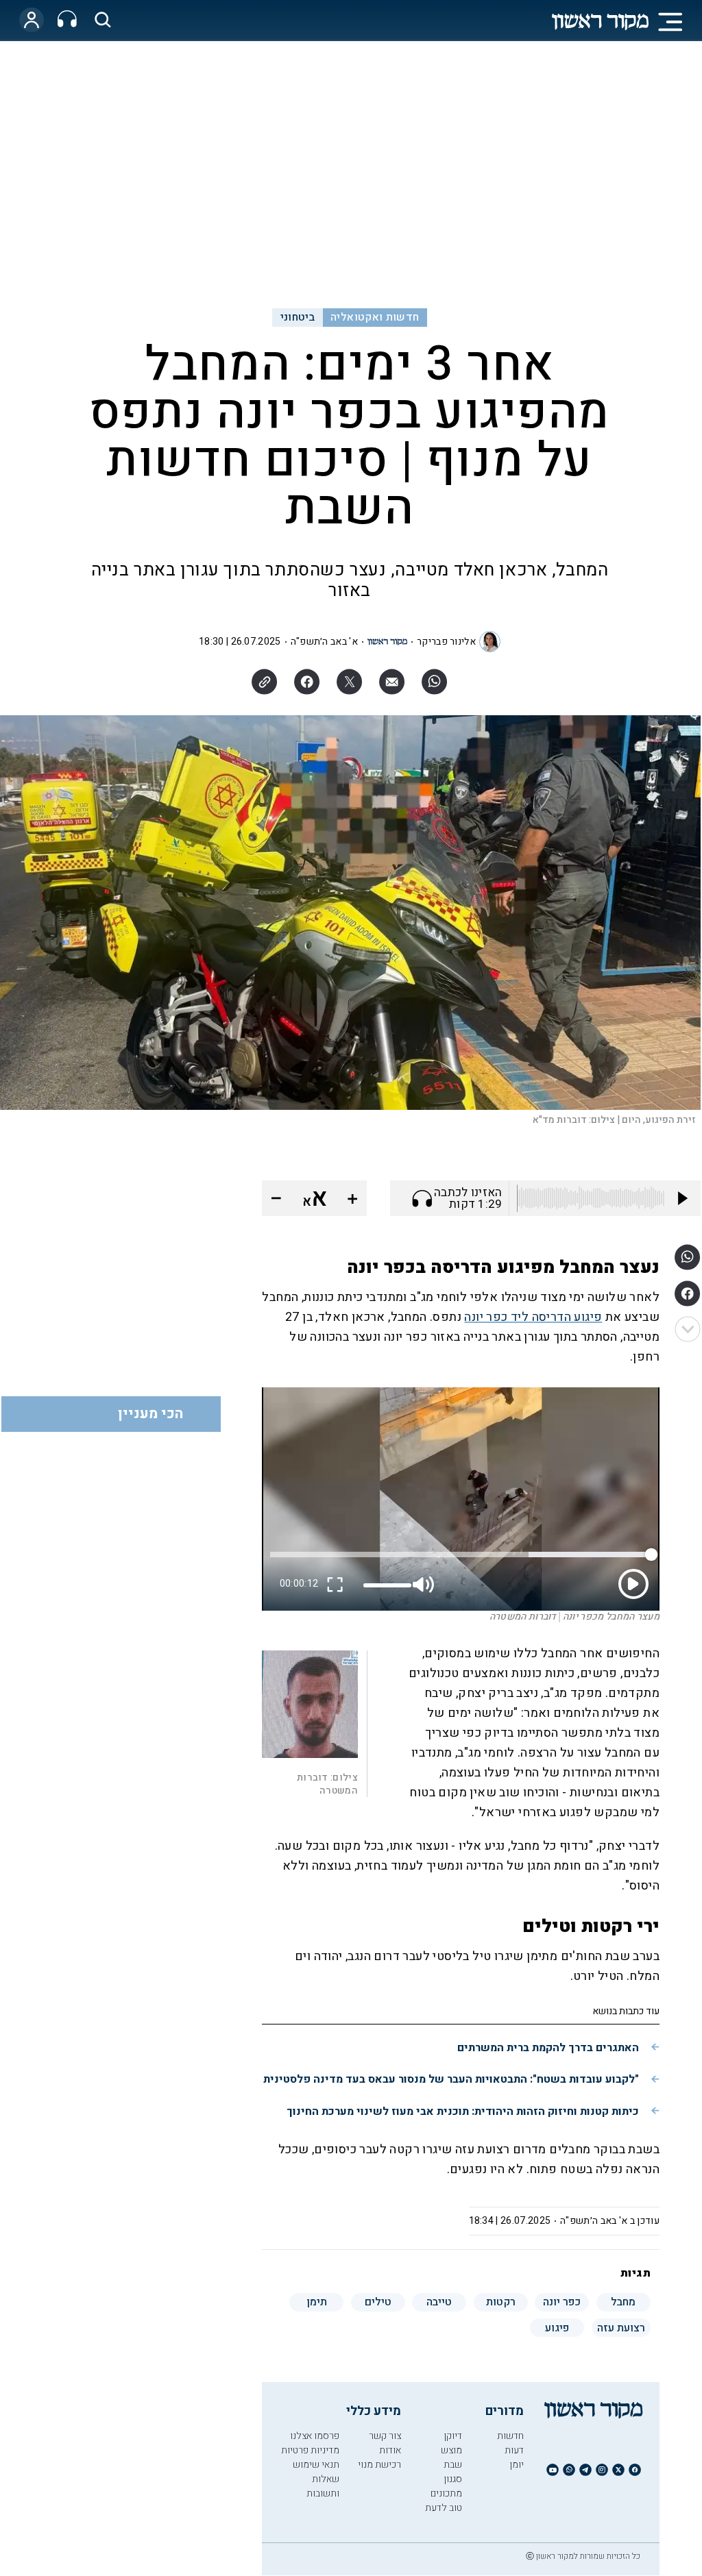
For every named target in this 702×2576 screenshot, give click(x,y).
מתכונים (446, 2493)
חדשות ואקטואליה (375, 317)
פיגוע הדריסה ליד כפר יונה (533, 1317)
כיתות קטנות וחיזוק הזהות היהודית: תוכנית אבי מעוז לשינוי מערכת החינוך (463, 2111)
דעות (514, 2450)
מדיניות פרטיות (310, 2450)
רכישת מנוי (379, 2465)
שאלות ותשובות (323, 2486)
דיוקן (453, 2436)
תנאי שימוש (316, 2465)
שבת (453, 2465)
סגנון (453, 2479)
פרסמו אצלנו (315, 2436)
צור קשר (385, 2436)
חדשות (510, 2436)
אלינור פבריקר (446, 642)
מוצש (451, 2450)
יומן (517, 2465)
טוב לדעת (444, 2508)
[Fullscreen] (335, 1584)
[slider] (387, 1585)
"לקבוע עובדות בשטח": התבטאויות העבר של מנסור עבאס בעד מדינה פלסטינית (451, 2079)
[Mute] (424, 1584)
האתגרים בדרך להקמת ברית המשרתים (548, 2048)
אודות (390, 2450)
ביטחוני (298, 317)
